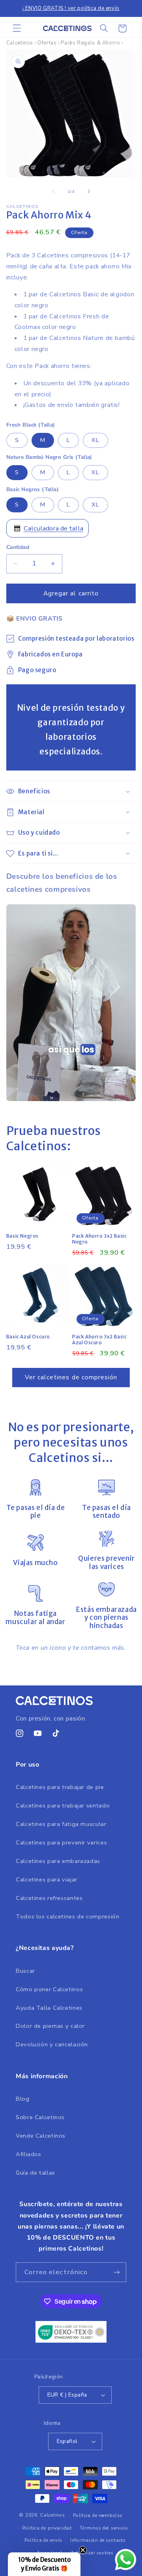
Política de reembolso (98, 2515)
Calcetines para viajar (47, 1879)
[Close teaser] (83, 2550)
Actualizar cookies (92, 2553)
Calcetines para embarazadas (58, 1861)
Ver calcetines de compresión (71, 1377)
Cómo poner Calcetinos (49, 1989)
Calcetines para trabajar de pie (60, 1787)
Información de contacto (98, 2540)
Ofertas (47, 43)
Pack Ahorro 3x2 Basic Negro (100, 1239)
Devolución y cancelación (52, 2044)
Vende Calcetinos (41, 2136)
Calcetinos (20, 43)
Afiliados (29, 2154)
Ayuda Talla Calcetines (49, 2008)
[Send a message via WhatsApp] (126, 2560)
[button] (17, 28)
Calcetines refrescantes (49, 1898)
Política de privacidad (47, 2528)
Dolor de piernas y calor (50, 2026)
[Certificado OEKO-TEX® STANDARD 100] (71, 2341)
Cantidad (18, 547)
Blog (23, 2099)
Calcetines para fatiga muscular (61, 1824)
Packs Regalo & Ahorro (90, 43)
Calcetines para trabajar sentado (63, 1805)
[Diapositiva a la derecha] (89, 191)
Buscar (25, 1971)
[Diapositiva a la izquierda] (53, 191)
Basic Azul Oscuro (28, 1337)
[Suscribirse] (117, 2272)
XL (95, 440)
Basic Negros (22, 1236)
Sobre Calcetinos (40, 2117)
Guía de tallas (35, 2173)
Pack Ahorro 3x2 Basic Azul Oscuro (100, 1340)
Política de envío (43, 2540)
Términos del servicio (104, 2528)
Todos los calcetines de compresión (67, 1916)
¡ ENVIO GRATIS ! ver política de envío (71, 8)
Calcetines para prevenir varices (61, 1842)
